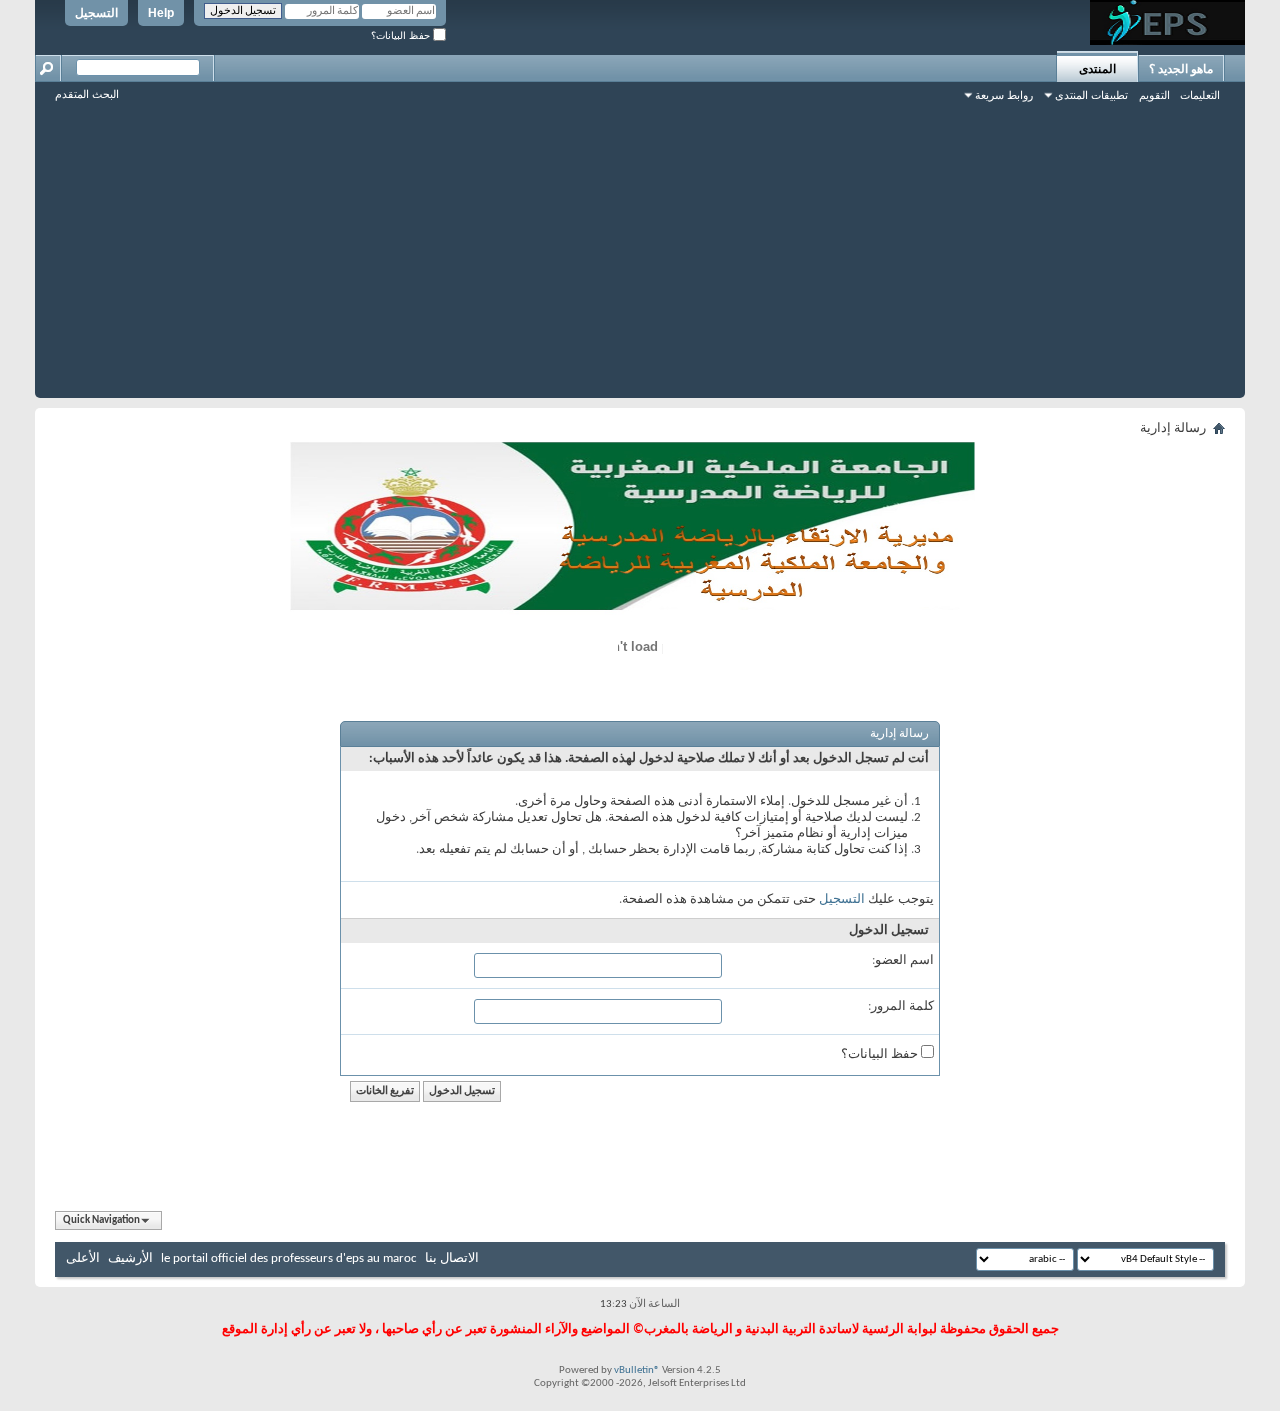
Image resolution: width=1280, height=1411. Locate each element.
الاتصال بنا (452, 1258)
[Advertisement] (640, 258)
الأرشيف (130, 1258)
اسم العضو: (903, 960)
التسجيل (96, 13)
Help (161, 13)
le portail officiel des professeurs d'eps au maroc (289, 1258)
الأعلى (83, 1258)
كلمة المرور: (901, 1006)
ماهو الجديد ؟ (1181, 69)
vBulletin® (637, 1370)
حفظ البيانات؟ (402, 35)
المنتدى (1097, 69)
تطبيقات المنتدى (1091, 95)
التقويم (1154, 95)
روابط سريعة (1004, 95)
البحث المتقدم (87, 94)
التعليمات (1200, 95)
